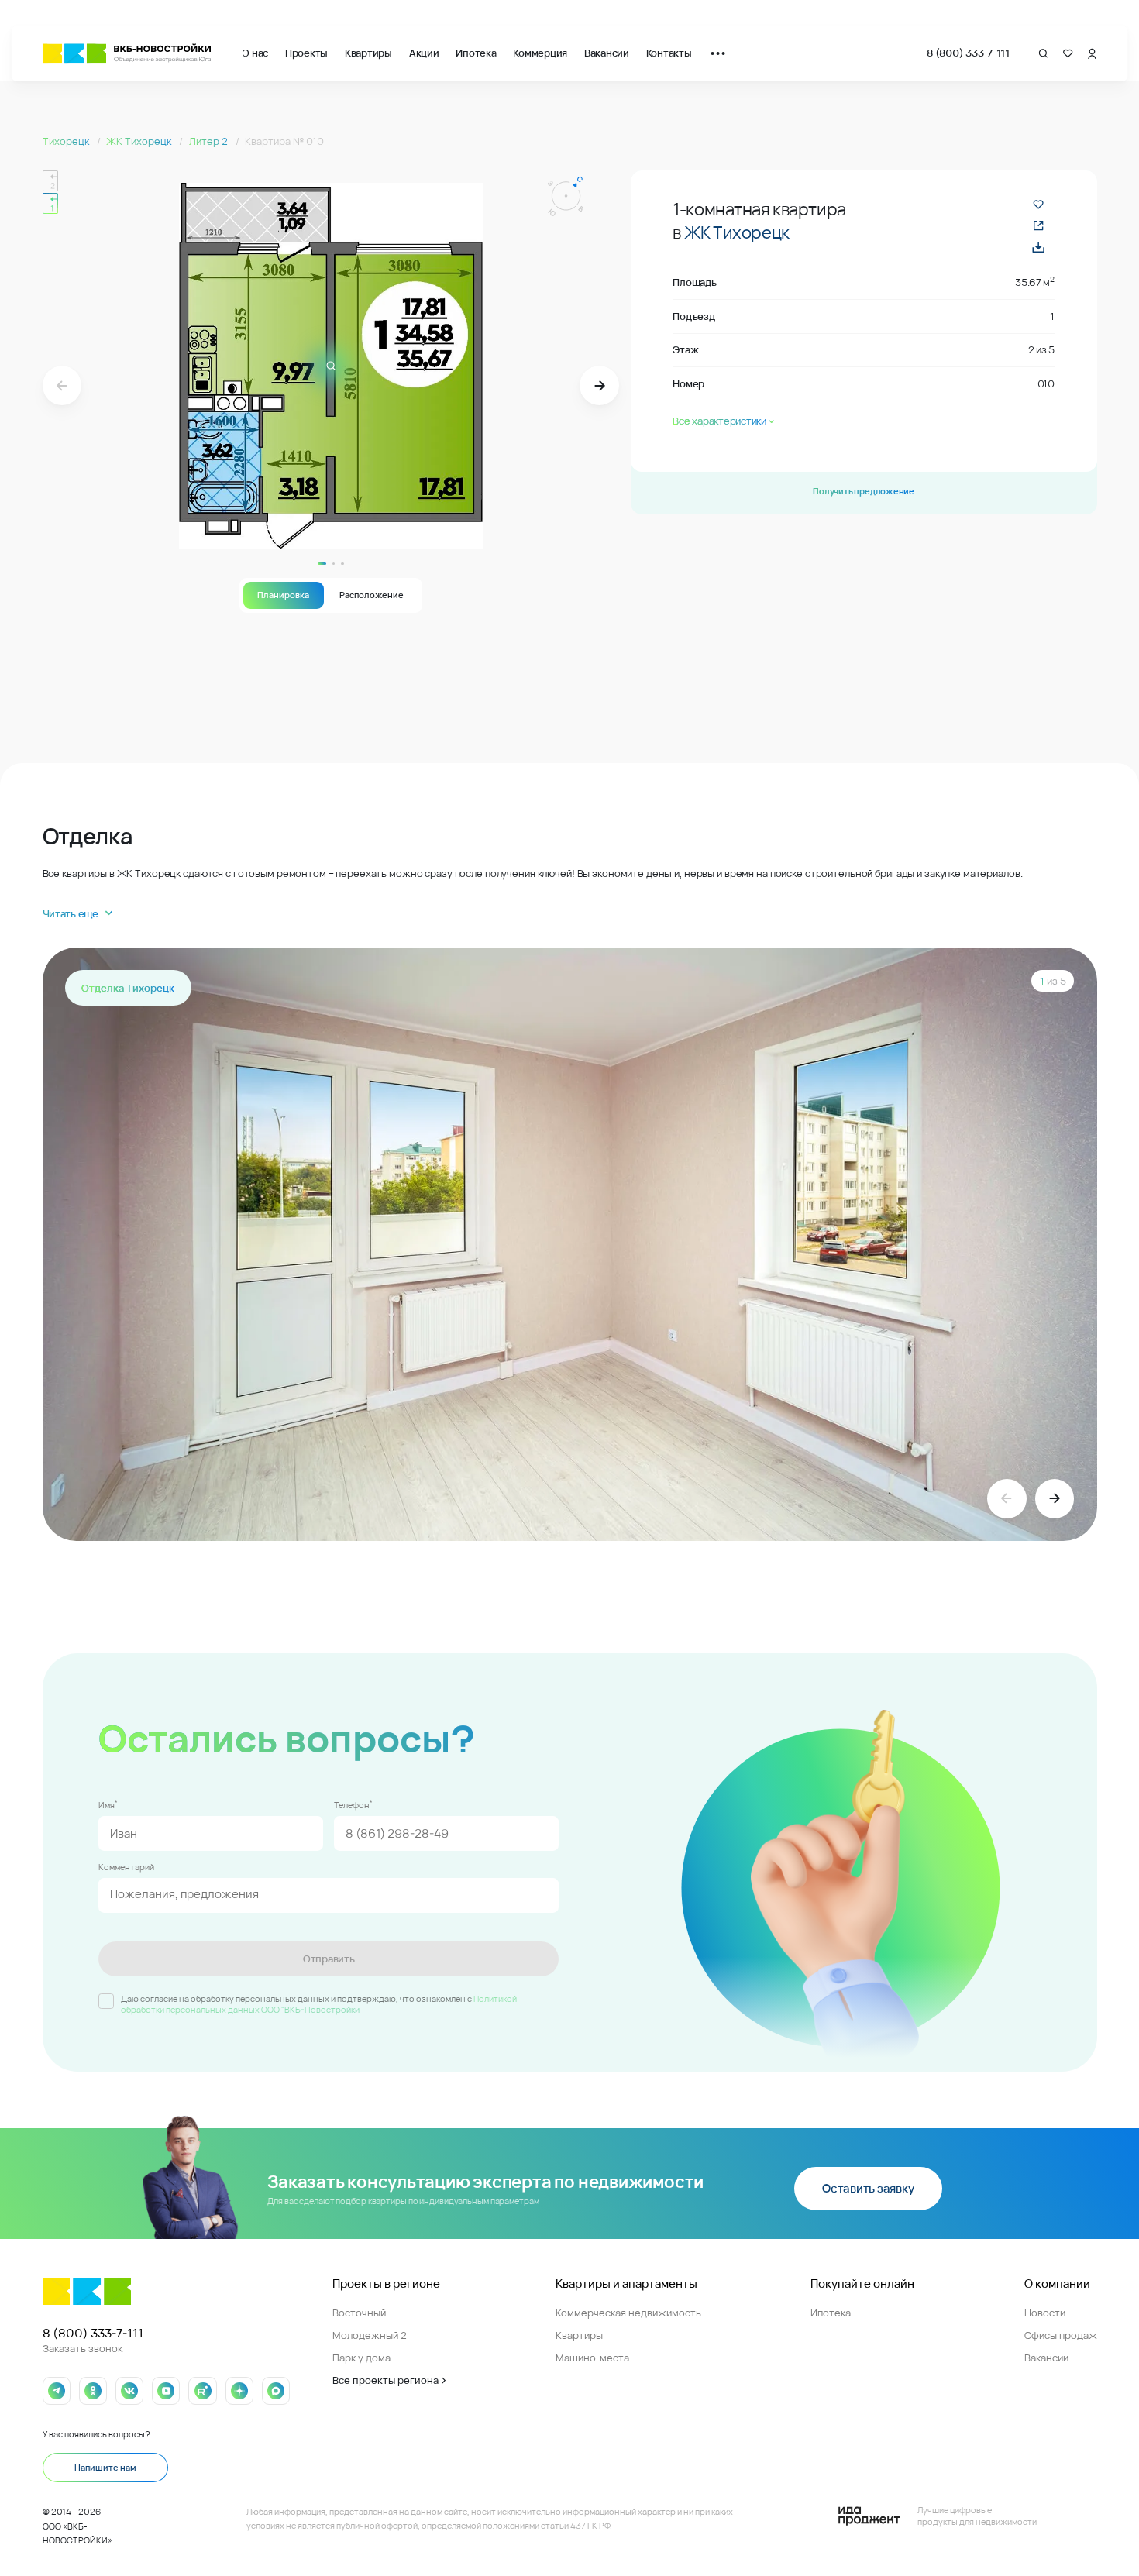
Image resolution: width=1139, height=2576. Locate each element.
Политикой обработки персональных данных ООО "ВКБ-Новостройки (319, 2004)
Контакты (669, 53)
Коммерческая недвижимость (628, 2313)
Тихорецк (67, 141)
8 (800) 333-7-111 (968, 53)
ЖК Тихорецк (140, 141)
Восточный (359, 2313)
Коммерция (540, 53)
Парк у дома (361, 2358)
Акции (424, 53)
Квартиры (368, 53)
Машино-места (592, 2358)
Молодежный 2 (370, 2335)
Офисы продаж (1061, 2335)
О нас (255, 53)
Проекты (306, 53)
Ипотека (476, 53)
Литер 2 (210, 141)
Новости (1045, 2313)
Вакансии (607, 53)
